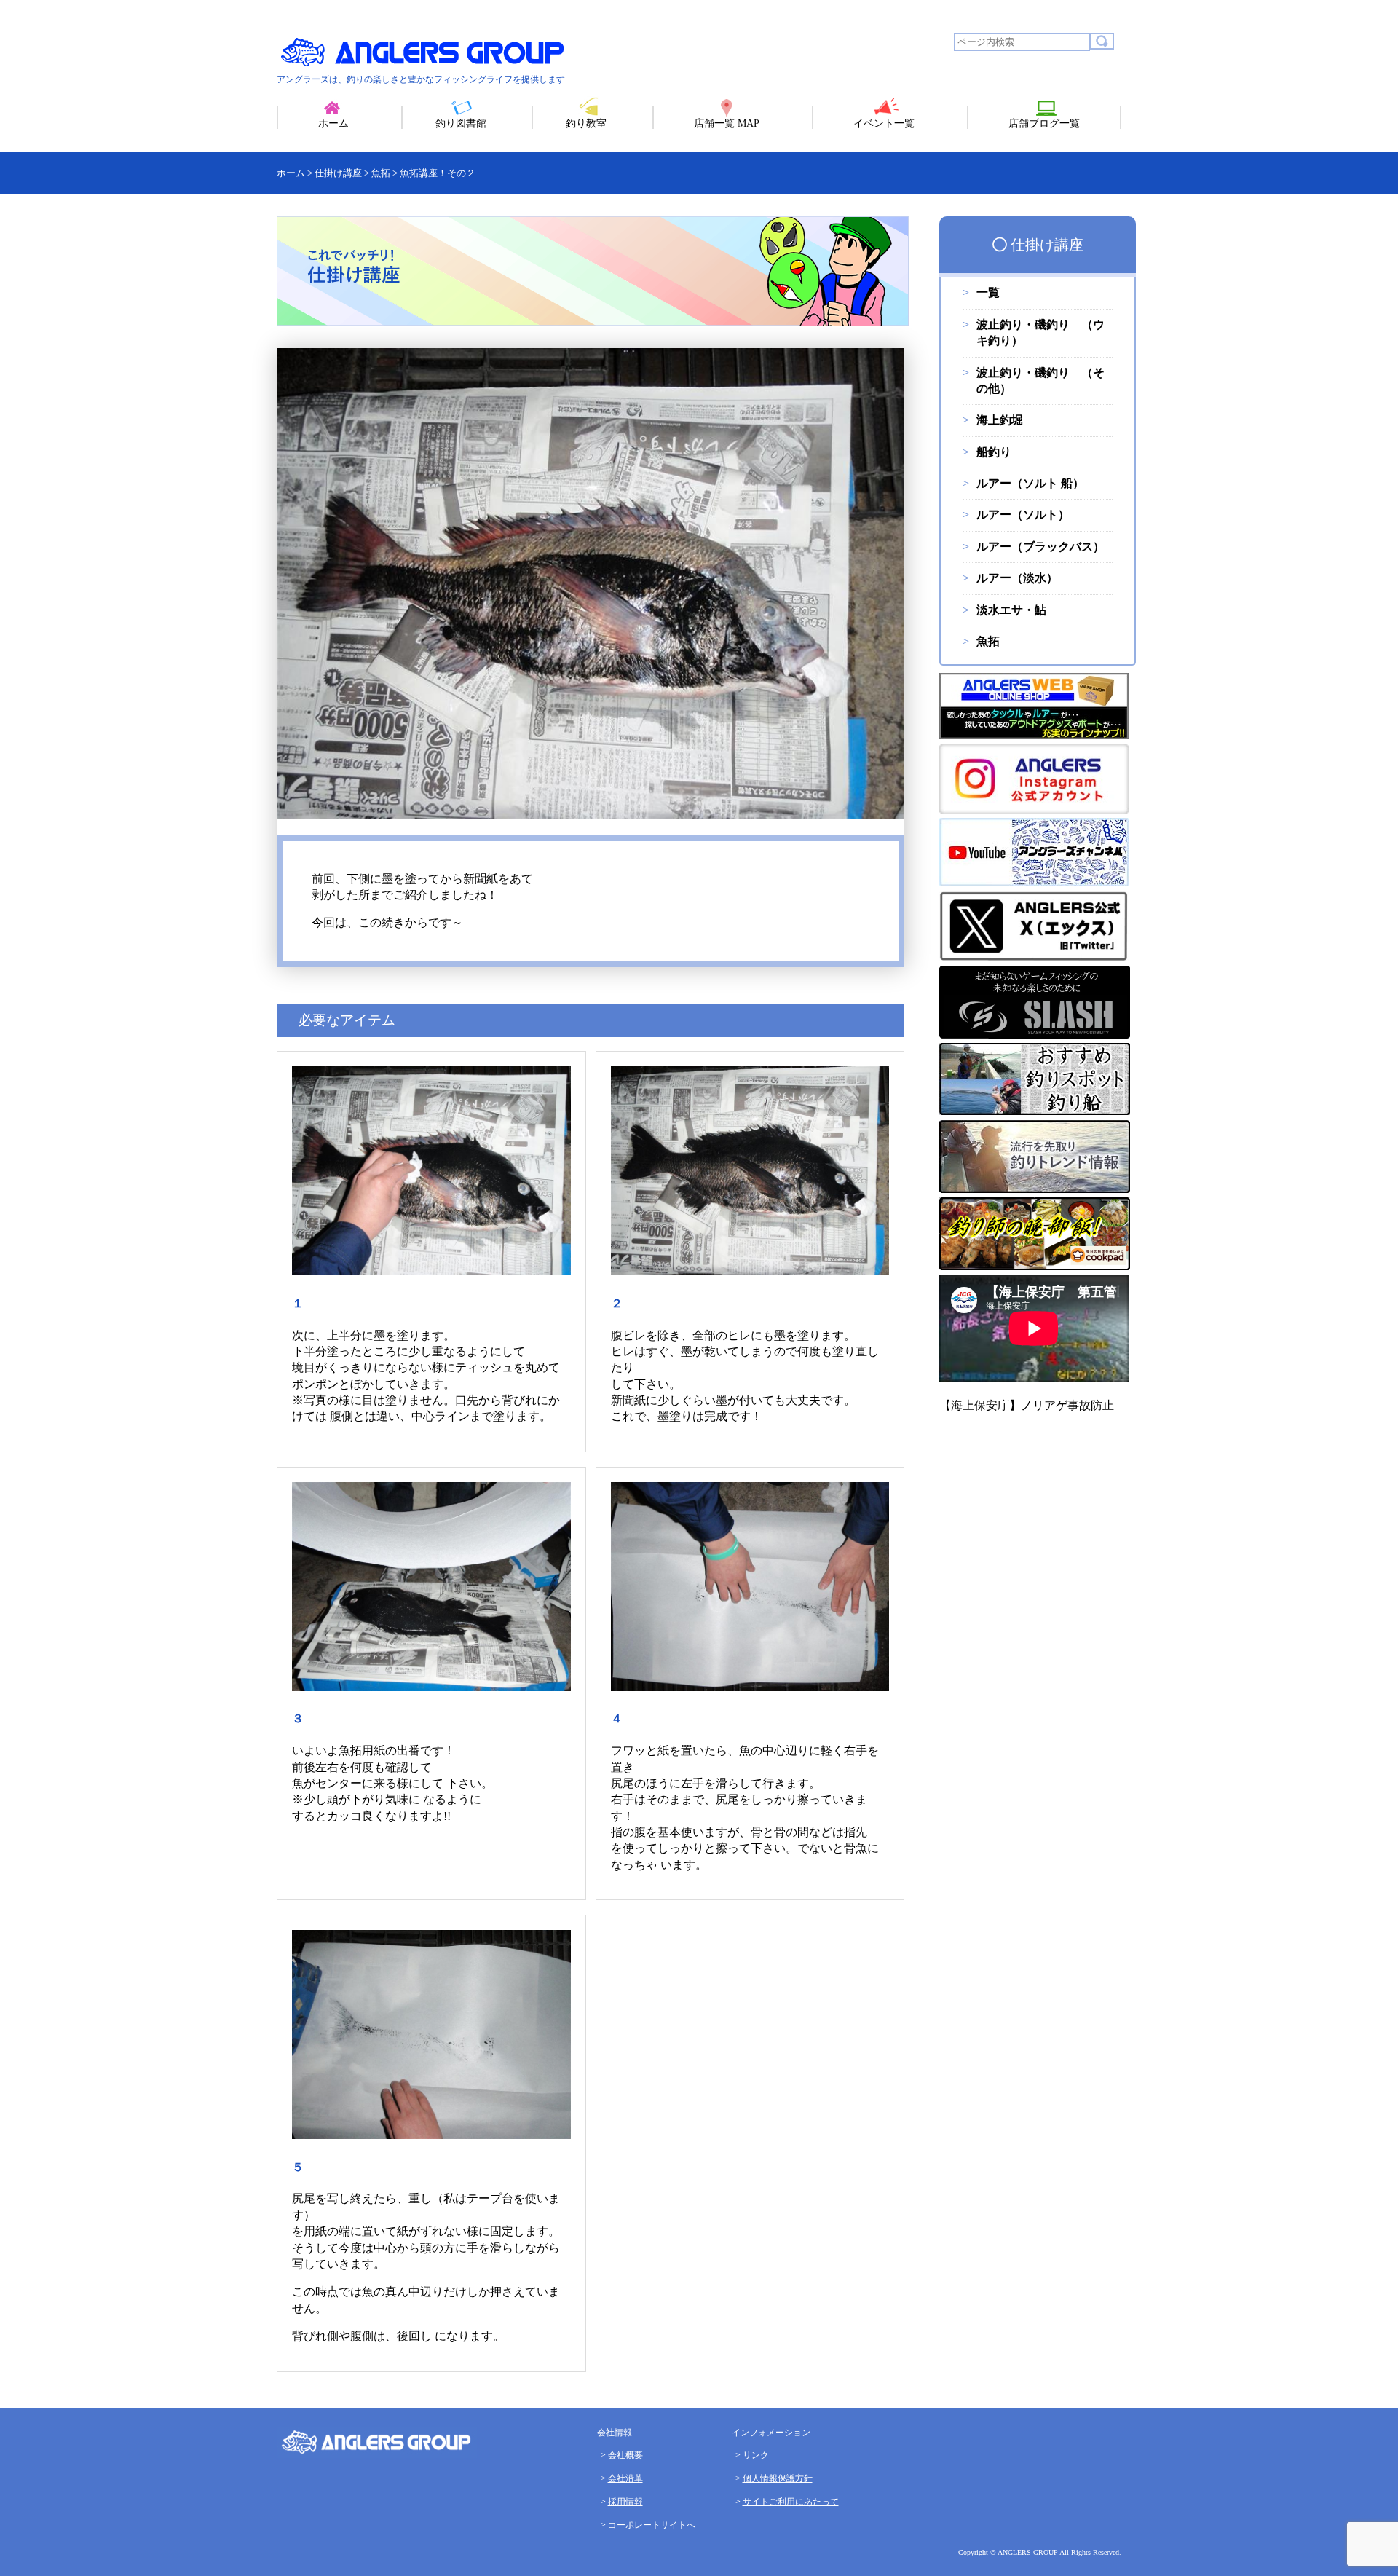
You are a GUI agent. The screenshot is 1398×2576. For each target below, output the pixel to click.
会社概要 (625, 2455)
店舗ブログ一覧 (1044, 123)
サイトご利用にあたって (791, 2502)
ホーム (333, 123)
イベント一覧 (884, 123)
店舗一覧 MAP (727, 123)
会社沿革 (625, 2478)
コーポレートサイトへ (652, 2525)
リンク (756, 2455)
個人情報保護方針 (778, 2478)
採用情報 (625, 2502)
